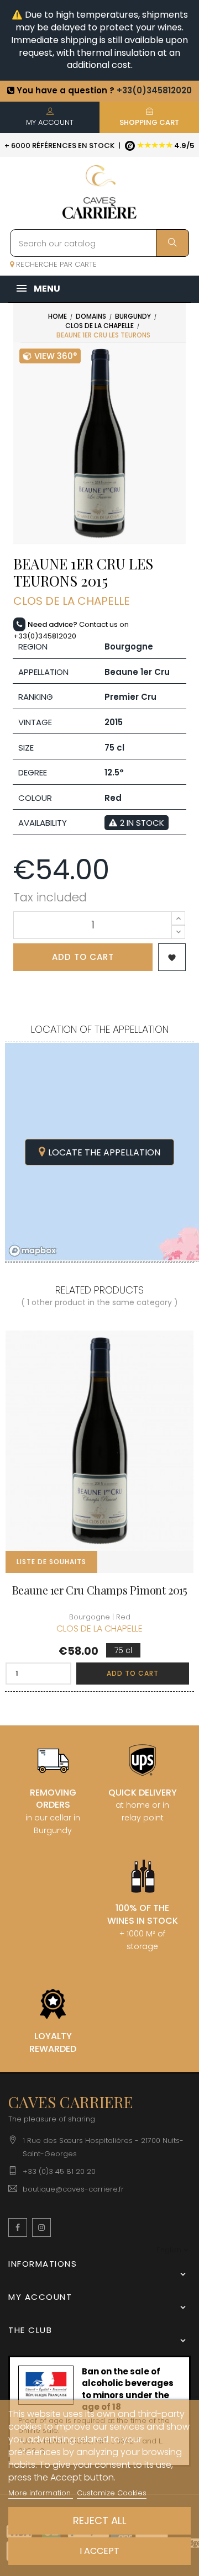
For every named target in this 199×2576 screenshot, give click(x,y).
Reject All (100, 2520)
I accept (99, 2551)
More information (41, 2493)
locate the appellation (104, 1152)
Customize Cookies (112, 2493)
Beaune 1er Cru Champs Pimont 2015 (100, 1590)
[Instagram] (41, 2227)
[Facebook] (18, 2227)
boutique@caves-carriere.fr (73, 2189)
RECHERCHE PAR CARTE (55, 264)
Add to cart (83, 957)
